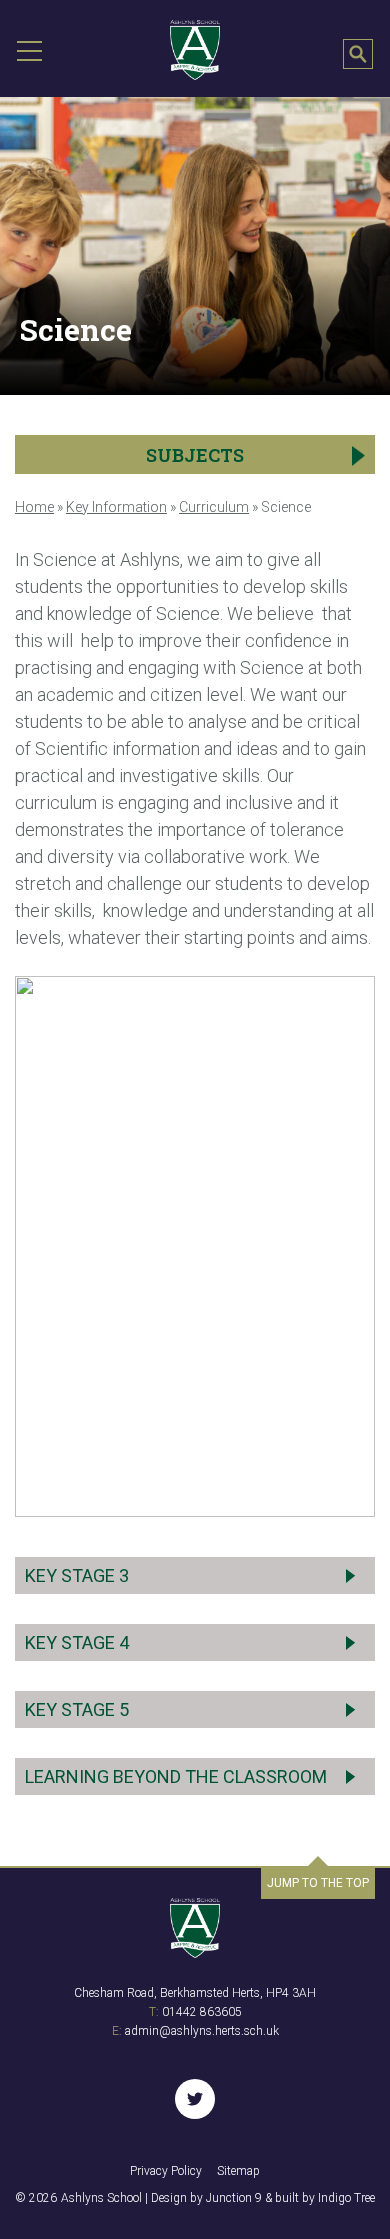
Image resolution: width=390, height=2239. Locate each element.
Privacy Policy (166, 2171)
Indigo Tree (346, 2198)
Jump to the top (318, 1883)
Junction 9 (234, 2198)
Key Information (116, 507)
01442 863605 (202, 2012)
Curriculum (214, 507)
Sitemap (238, 2171)
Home (34, 507)
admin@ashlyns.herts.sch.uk (202, 2031)
